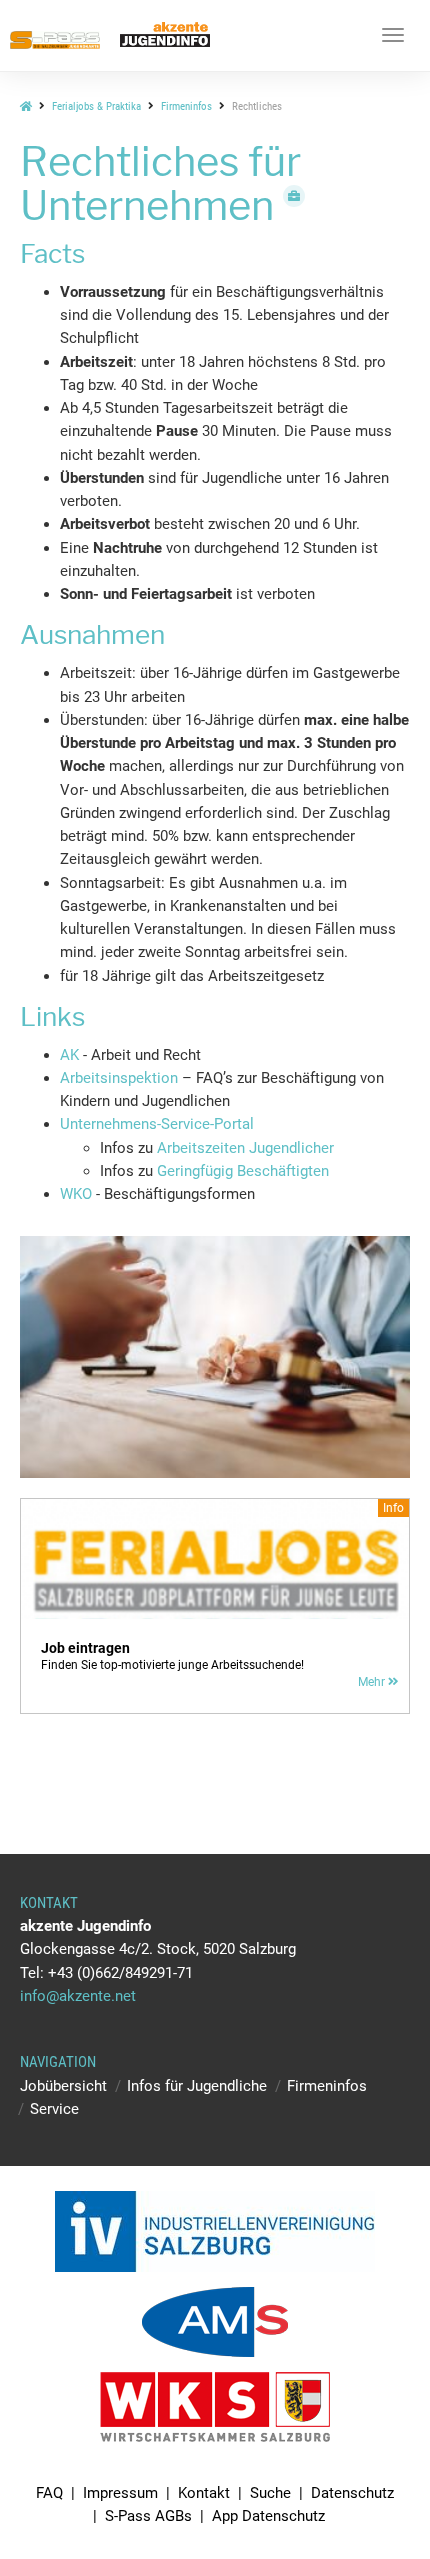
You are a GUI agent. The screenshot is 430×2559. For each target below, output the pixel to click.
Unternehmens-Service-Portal (157, 1124)
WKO (78, 1194)
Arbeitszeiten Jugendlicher (245, 1148)
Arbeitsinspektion (119, 1078)
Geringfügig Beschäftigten (243, 1171)
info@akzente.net (78, 1996)
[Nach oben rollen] (367, 2496)
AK (71, 1055)
